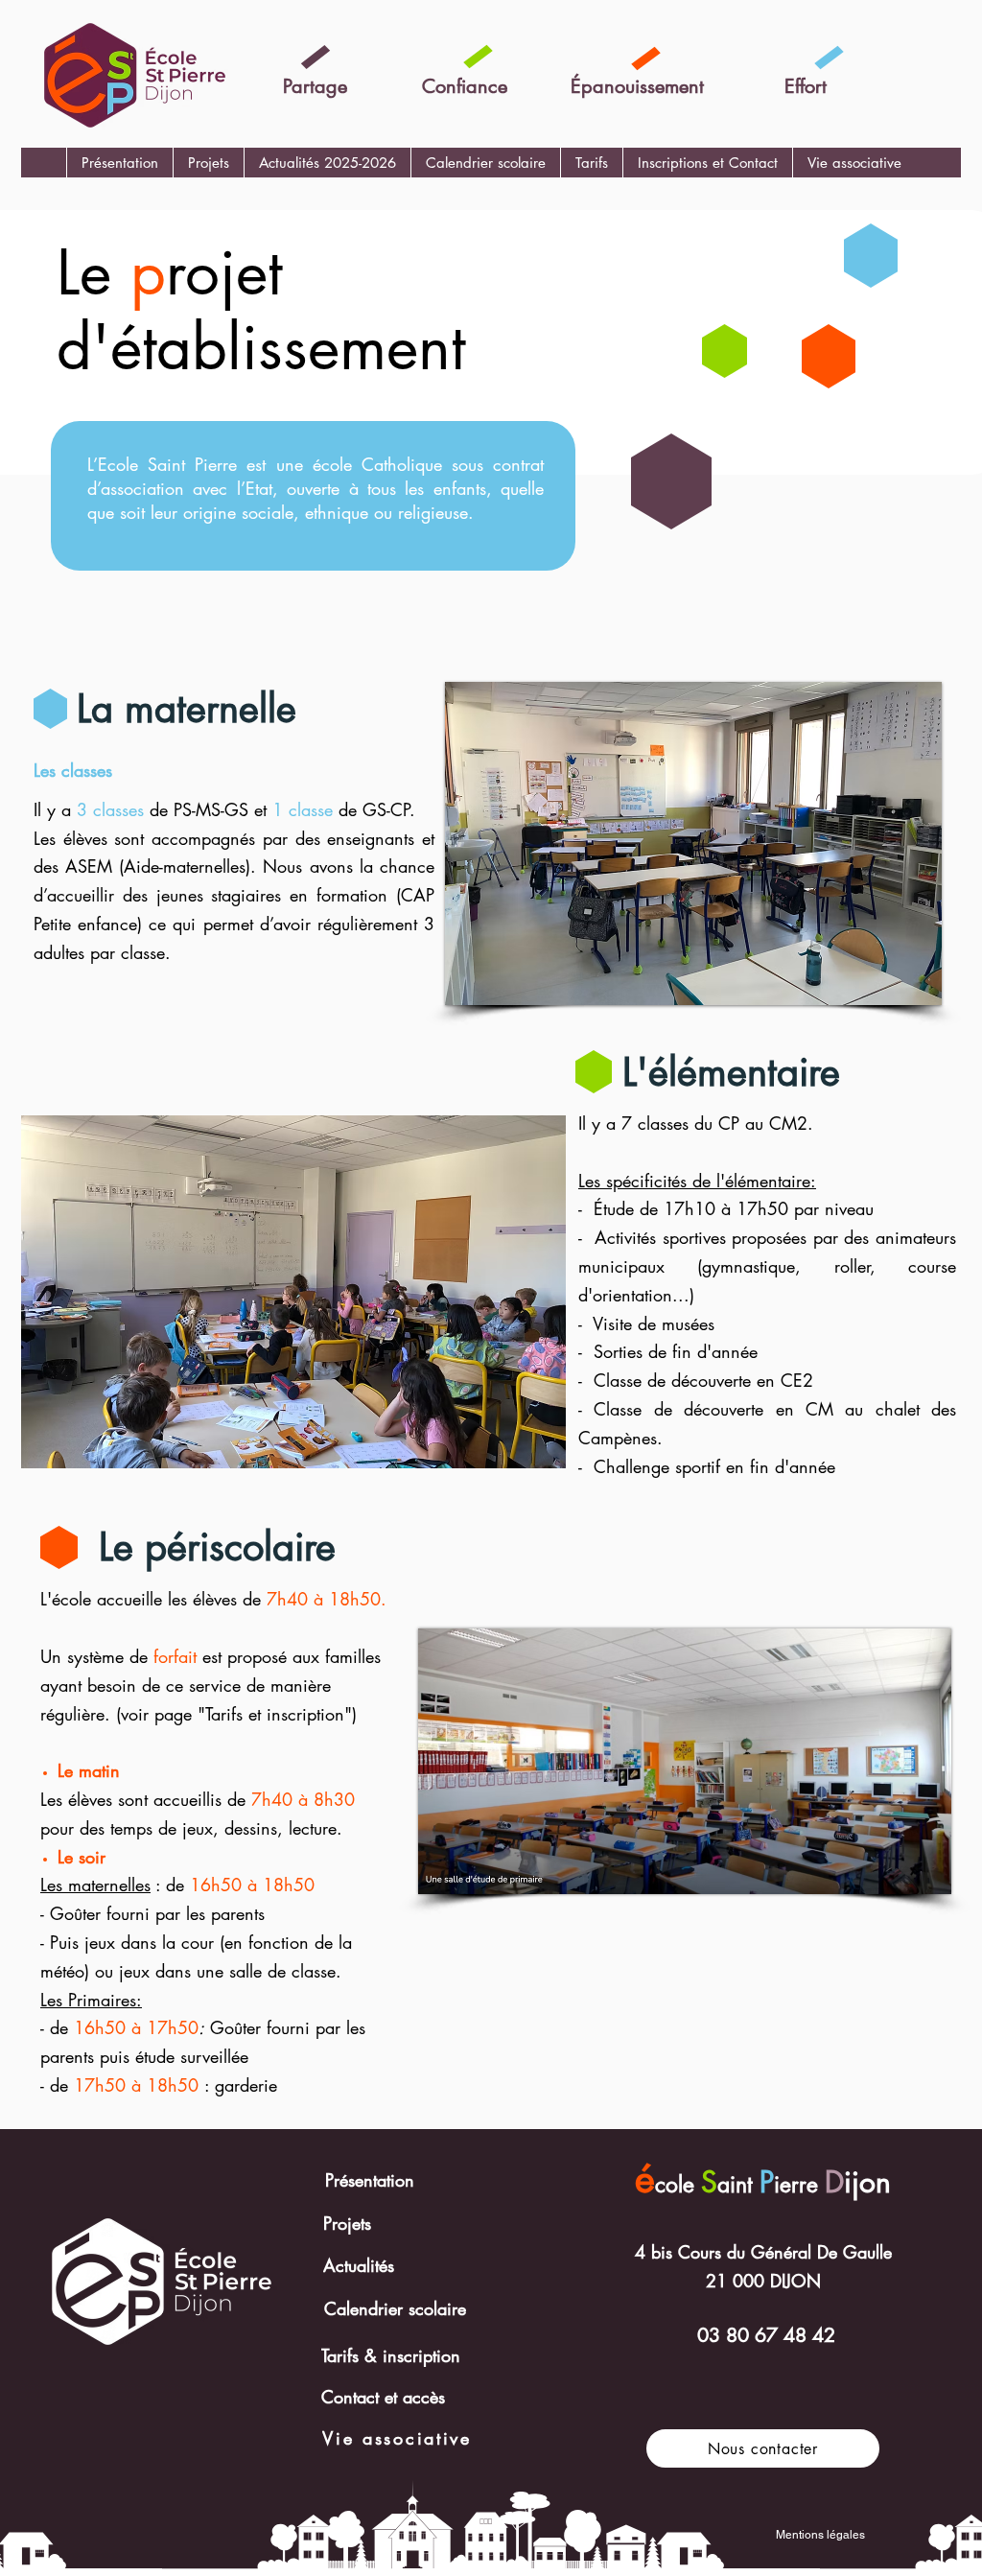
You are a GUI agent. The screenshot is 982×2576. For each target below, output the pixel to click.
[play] (901, 988)
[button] (208, 163)
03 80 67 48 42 (766, 2335)
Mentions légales (820, 2535)
